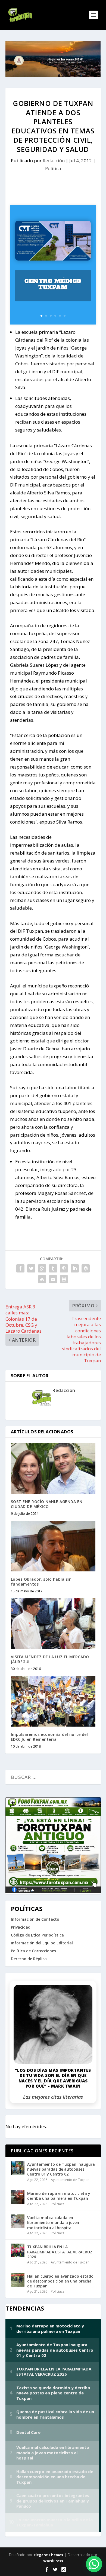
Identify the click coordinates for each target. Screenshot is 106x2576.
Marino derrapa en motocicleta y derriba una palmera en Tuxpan (59, 2196)
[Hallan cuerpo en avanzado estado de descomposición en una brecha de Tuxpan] (18, 2280)
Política (53, 168)
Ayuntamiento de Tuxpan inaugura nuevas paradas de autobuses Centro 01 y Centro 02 (61, 2169)
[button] (94, 2564)
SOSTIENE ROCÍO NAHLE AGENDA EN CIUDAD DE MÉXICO (47, 1504)
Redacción (54, 160)
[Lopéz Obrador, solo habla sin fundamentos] (53, 1546)
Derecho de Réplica (29, 1959)
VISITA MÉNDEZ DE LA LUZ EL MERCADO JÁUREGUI (50, 1659)
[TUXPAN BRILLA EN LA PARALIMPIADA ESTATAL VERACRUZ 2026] (18, 2250)
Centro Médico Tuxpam (53, 284)
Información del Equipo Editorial (42, 1943)
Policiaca (58, 2204)
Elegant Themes (48, 2555)
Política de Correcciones (33, 1951)
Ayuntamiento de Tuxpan (70, 2180)
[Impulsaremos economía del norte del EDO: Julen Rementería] (53, 1701)
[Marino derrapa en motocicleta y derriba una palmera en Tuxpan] (18, 2197)
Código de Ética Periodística (37, 1935)
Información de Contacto (35, 1919)
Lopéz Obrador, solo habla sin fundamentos (41, 1582)
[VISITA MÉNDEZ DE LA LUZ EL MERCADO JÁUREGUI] (53, 1624)
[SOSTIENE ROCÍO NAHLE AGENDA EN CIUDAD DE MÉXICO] (53, 1469)
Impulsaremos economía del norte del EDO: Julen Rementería (49, 1737)
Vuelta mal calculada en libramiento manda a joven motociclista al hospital (53, 2222)
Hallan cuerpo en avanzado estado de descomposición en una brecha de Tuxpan (60, 2281)
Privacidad (21, 1927)
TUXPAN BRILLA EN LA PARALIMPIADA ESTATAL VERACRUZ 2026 (60, 2252)
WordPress (53, 2561)
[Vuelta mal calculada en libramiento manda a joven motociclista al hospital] (18, 2221)
